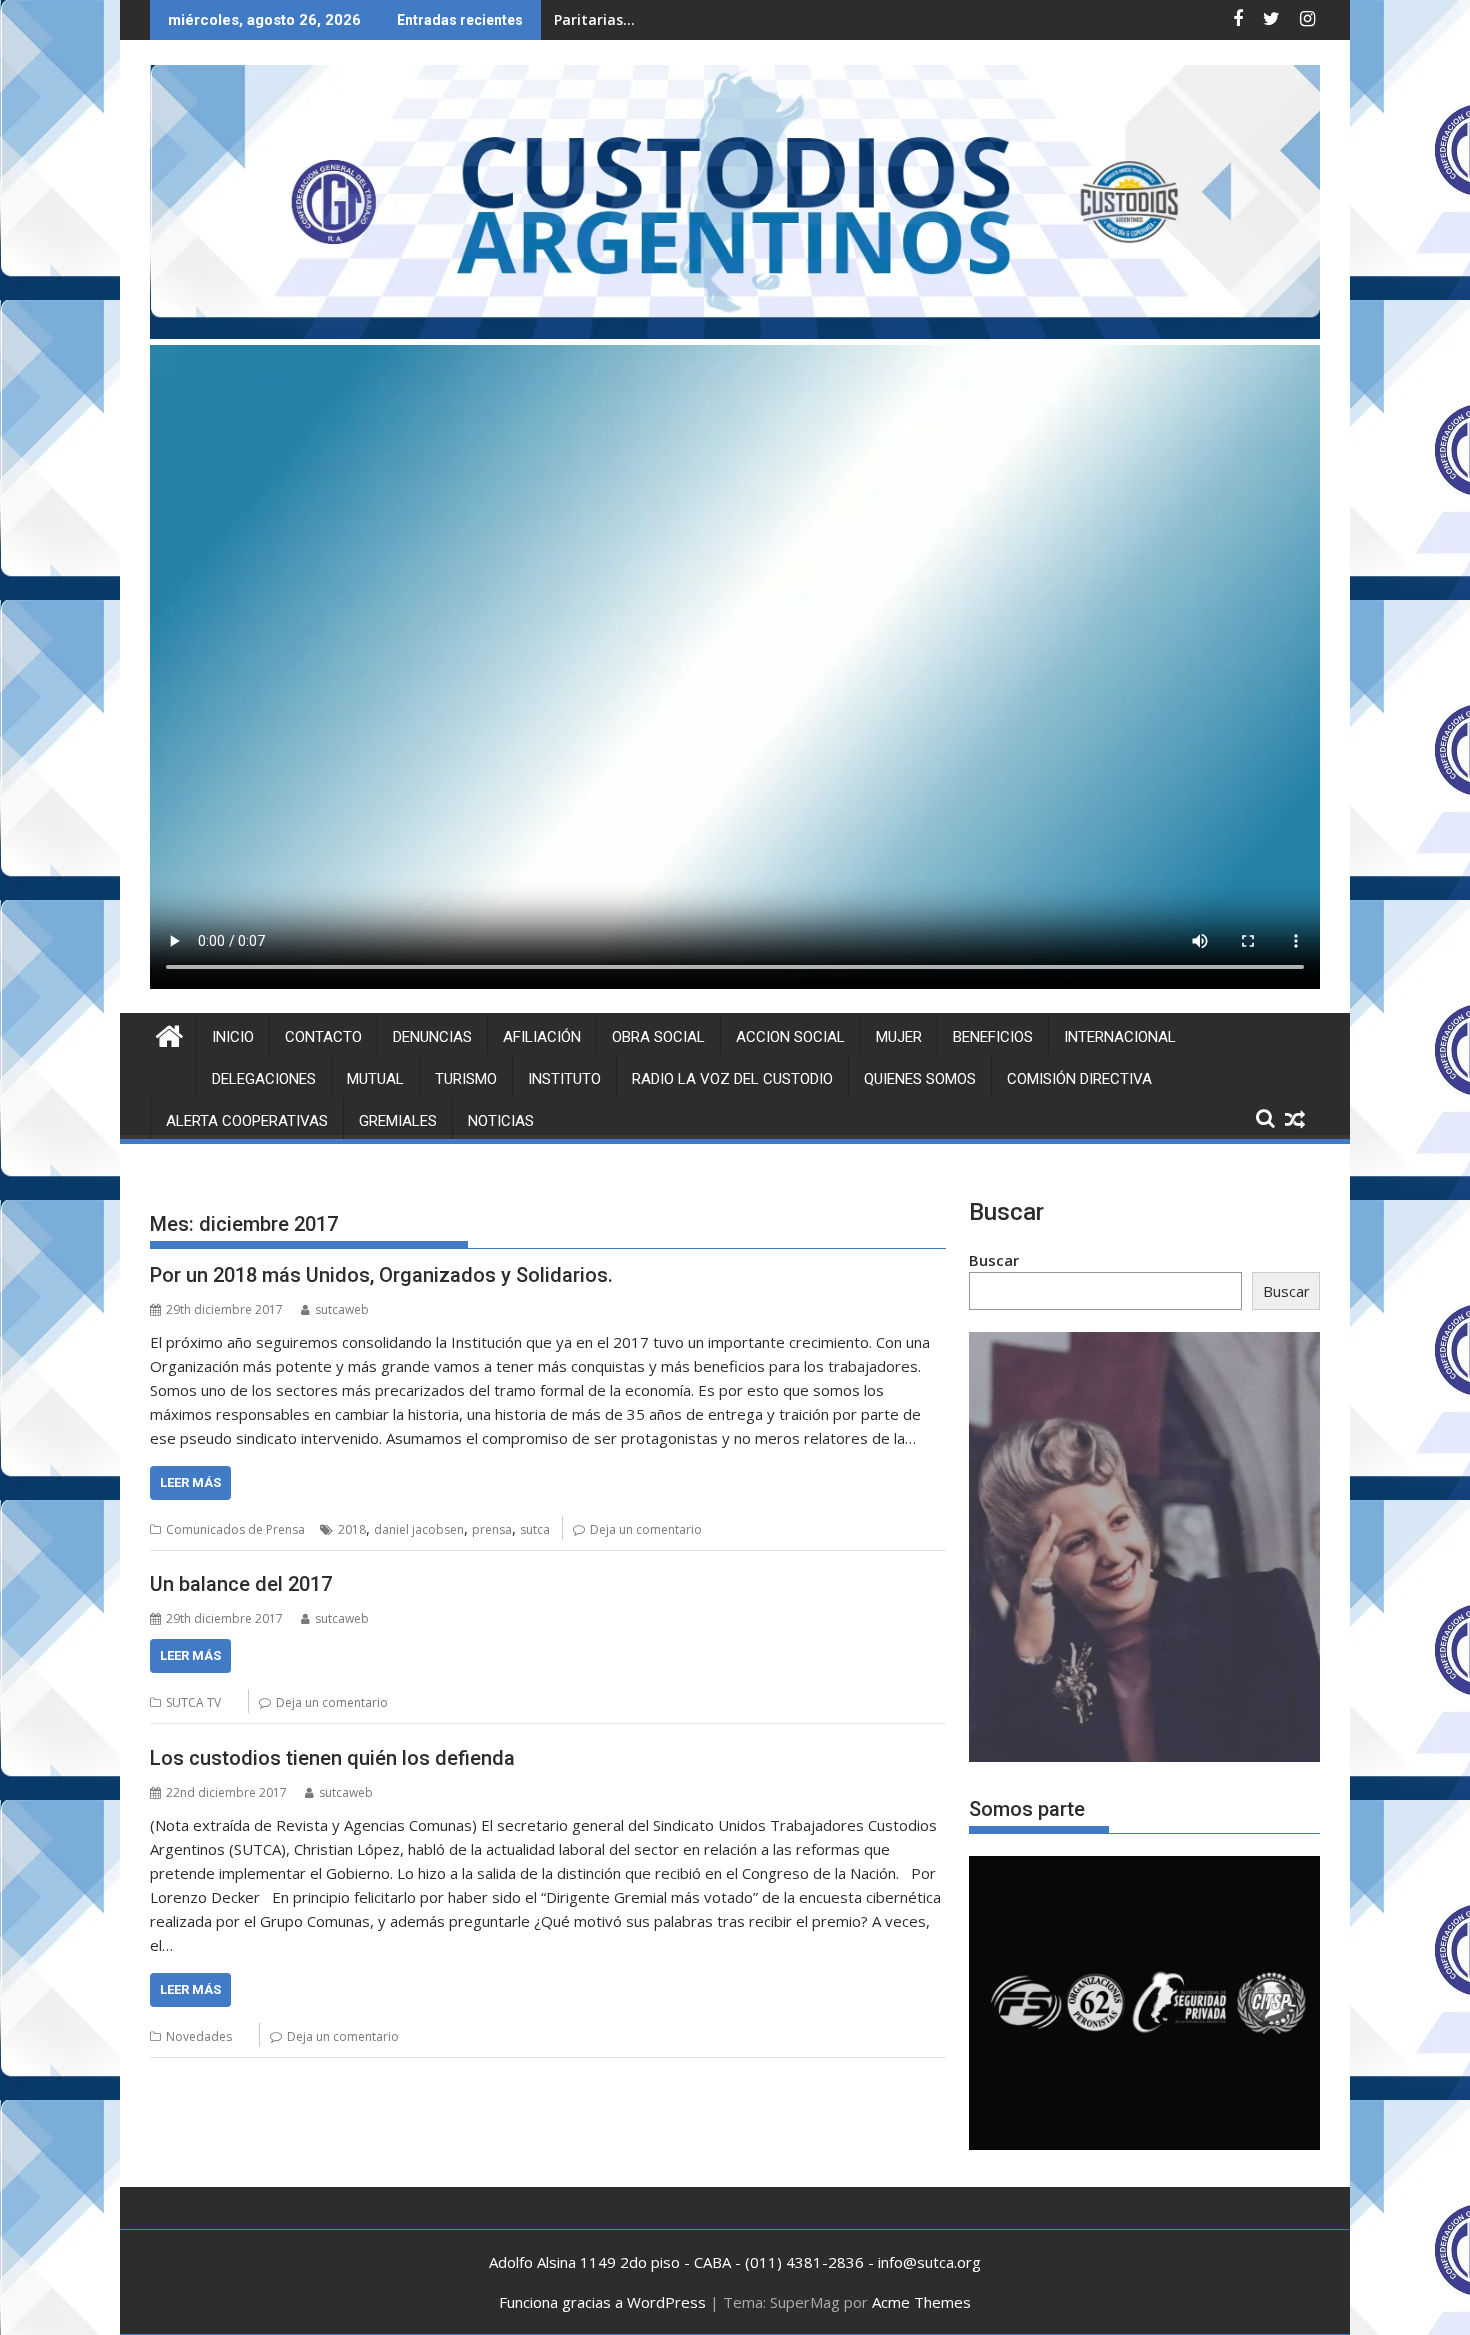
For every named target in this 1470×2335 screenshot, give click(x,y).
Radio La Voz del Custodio (732, 1079)
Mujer (899, 1037)
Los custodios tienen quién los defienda (332, 1758)
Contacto (323, 1037)
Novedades (199, 2036)
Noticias (501, 1121)
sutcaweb (342, 1309)
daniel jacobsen (419, 1529)
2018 (352, 1529)
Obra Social (658, 1037)
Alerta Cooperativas (247, 1121)
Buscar (994, 1260)
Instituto (564, 1079)
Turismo (466, 1079)
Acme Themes (921, 2302)
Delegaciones (264, 1079)
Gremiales (398, 1121)
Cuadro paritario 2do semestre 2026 (680, 19)
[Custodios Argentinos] (169, 1033)
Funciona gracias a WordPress (602, 2302)
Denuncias (432, 1037)
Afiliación (542, 1037)
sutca (535, 1529)
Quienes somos (920, 1079)
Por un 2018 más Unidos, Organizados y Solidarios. (381, 1275)
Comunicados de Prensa (235, 1529)
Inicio (233, 1037)
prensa (492, 1529)
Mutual (375, 1079)
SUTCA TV (193, 1702)
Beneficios (993, 1037)
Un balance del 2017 (241, 1584)
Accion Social (790, 1037)
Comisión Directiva (1079, 1079)
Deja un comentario (646, 1529)
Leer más (190, 1482)
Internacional (1120, 1037)
